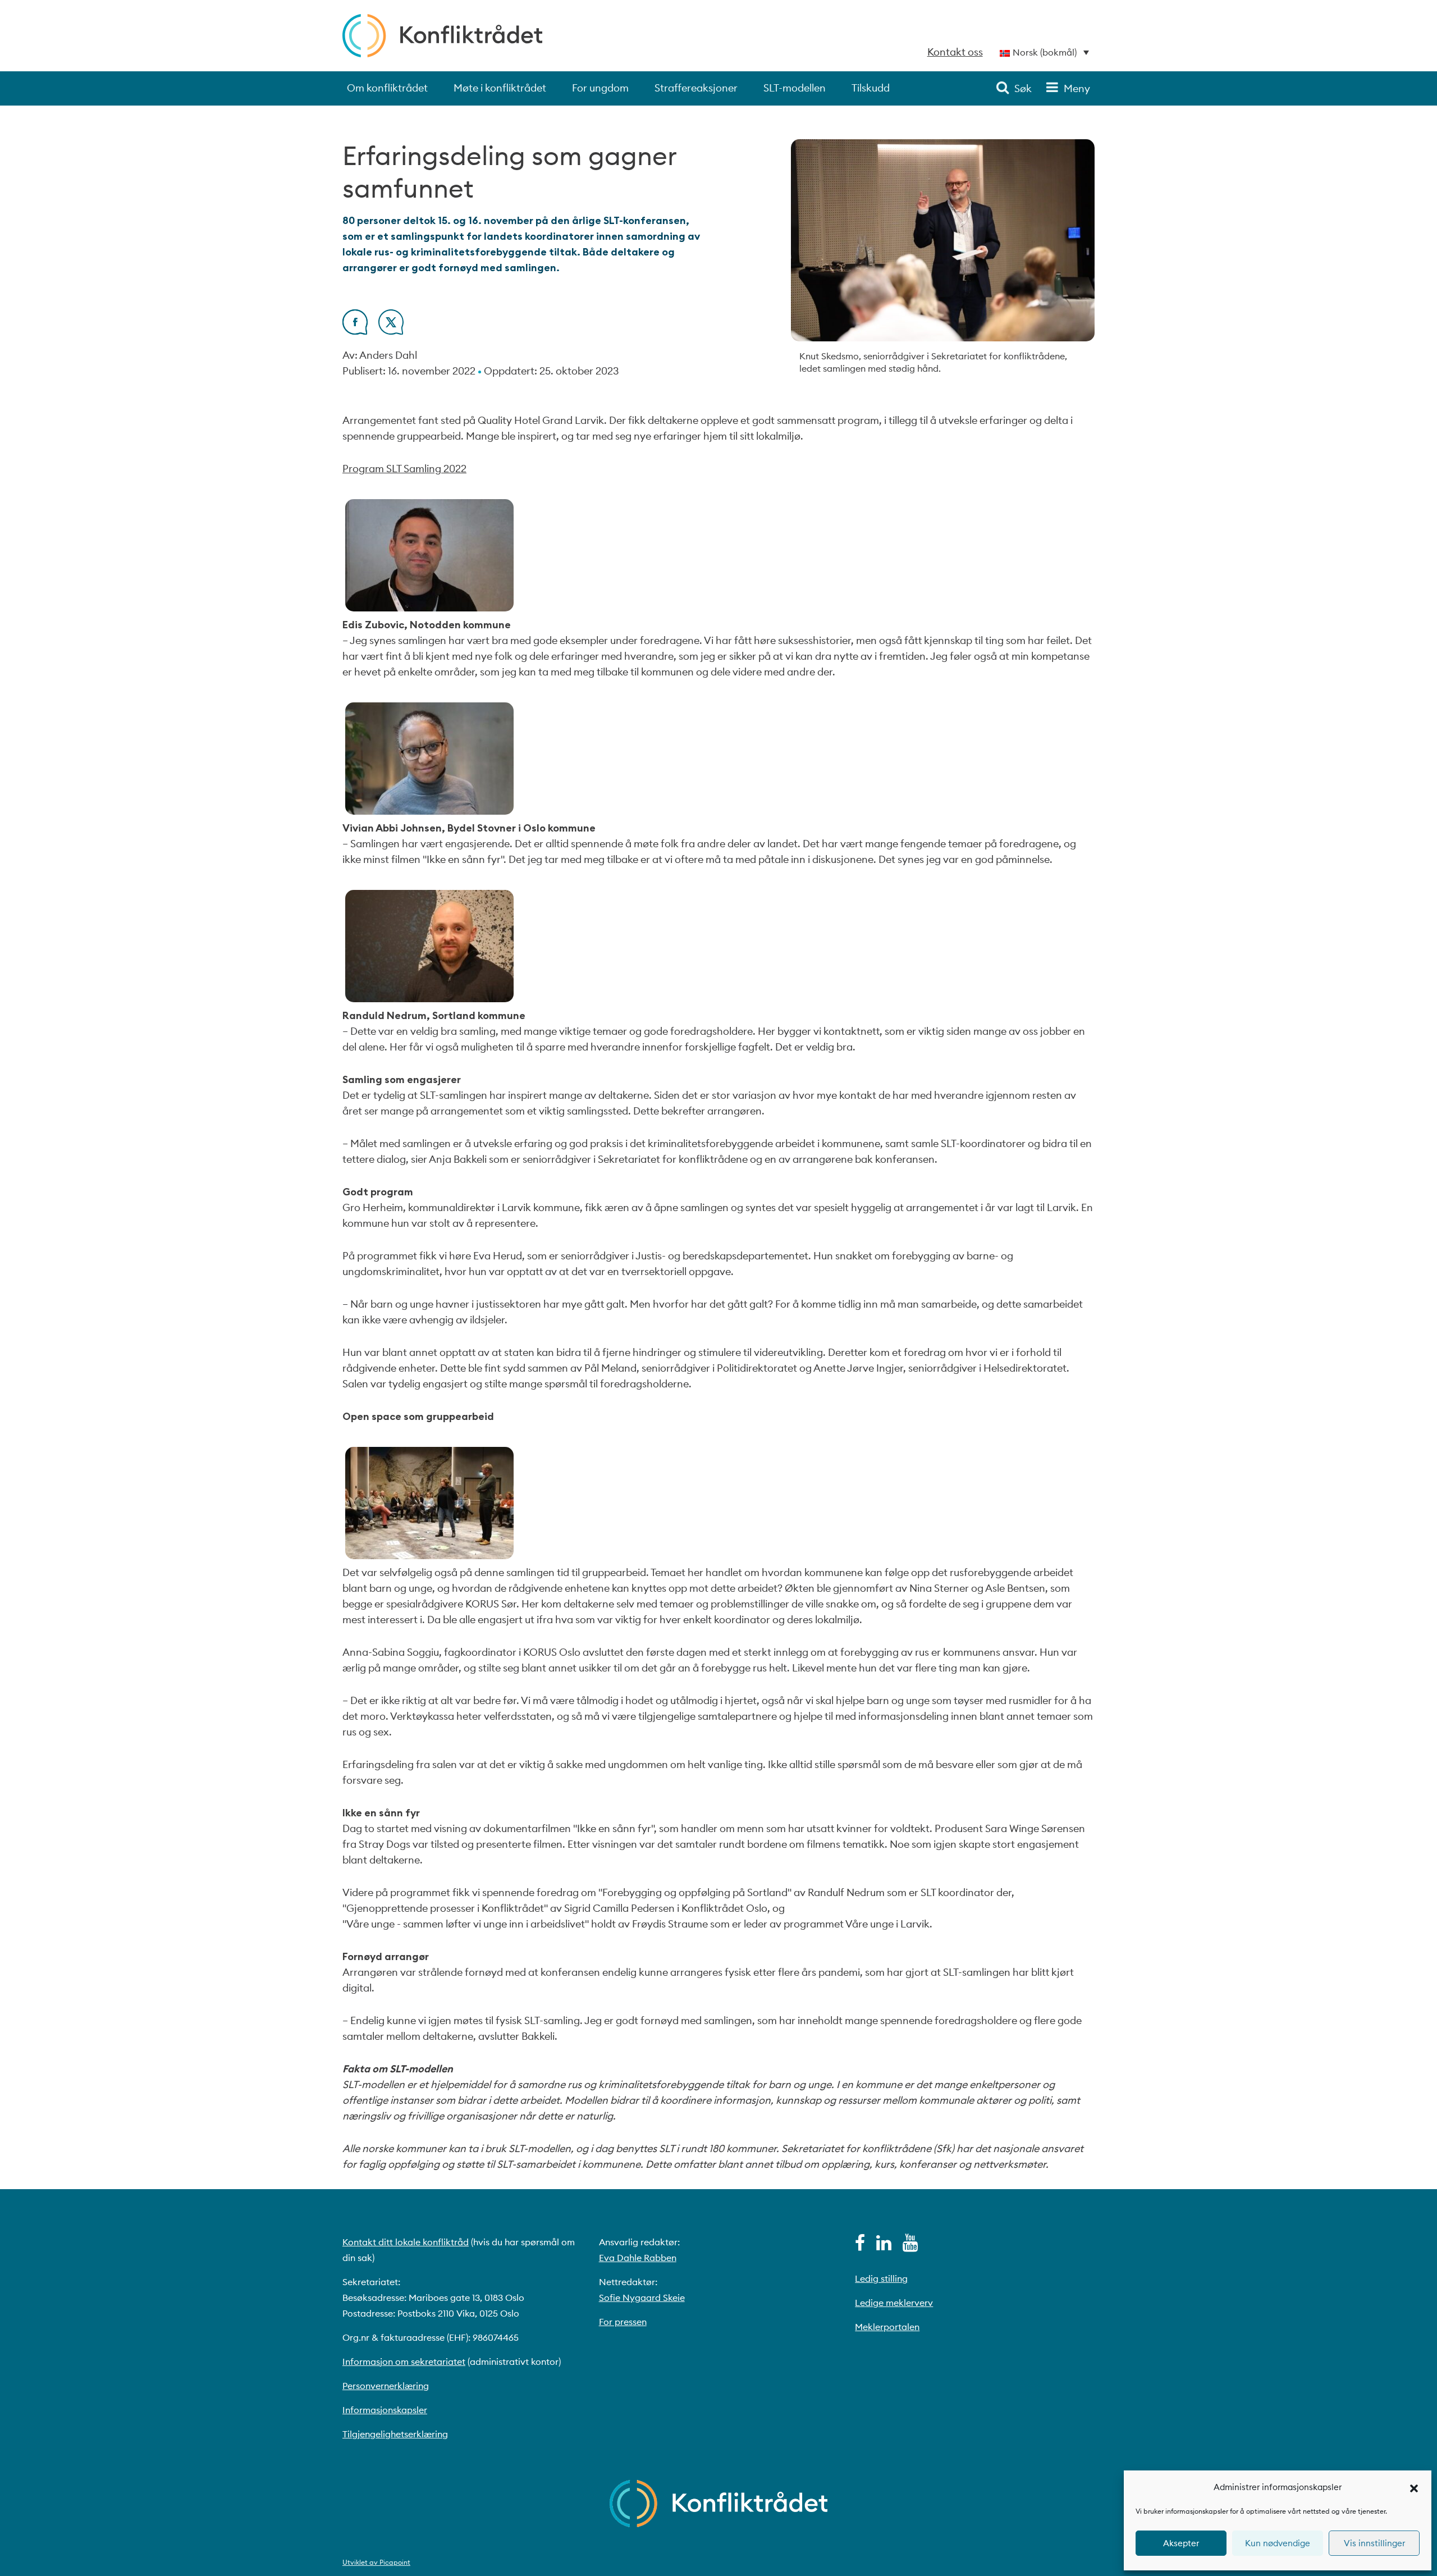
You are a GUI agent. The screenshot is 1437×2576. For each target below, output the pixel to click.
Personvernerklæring (386, 2386)
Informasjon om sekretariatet (404, 2362)
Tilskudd (871, 88)
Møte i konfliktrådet (500, 88)
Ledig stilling (881, 2278)
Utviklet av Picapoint (376, 2562)
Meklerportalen (887, 2327)
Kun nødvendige (1278, 2543)
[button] (1414, 2487)
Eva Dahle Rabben (638, 2258)
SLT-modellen (795, 88)
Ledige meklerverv (894, 2303)
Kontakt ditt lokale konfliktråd (406, 2242)
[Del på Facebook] (355, 331)
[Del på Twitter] (391, 331)
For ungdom (600, 88)
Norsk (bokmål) (1045, 52)
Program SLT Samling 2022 (404, 469)
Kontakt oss (955, 52)
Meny (1077, 88)
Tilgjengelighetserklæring (395, 2434)
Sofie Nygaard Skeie (642, 2298)
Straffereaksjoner (696, 88)
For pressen (623, 2322)
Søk (1023, 88)
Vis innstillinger (1374, 2543)
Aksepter (1181, 2543)
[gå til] (860, 2246)
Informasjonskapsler (385, 2410)
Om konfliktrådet (387, 88)
